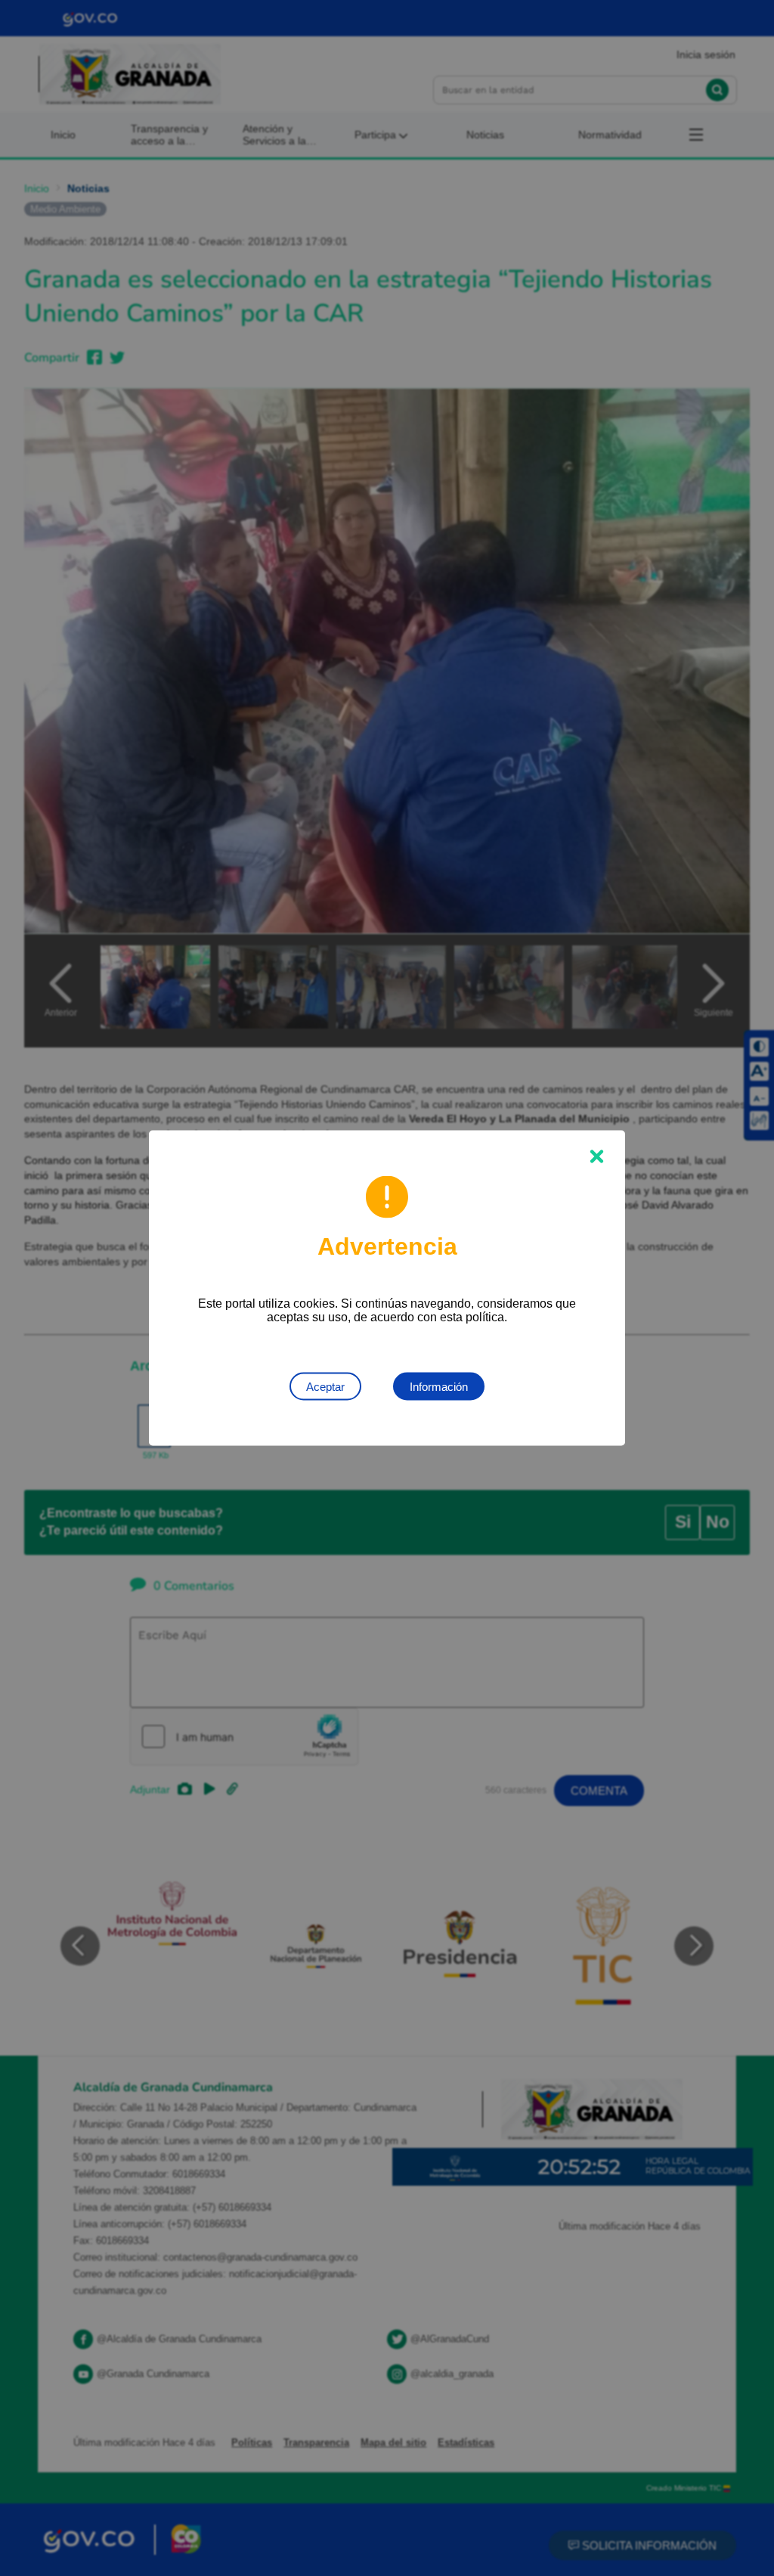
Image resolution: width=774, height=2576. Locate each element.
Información (439, 1387)
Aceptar (325, 1387)
